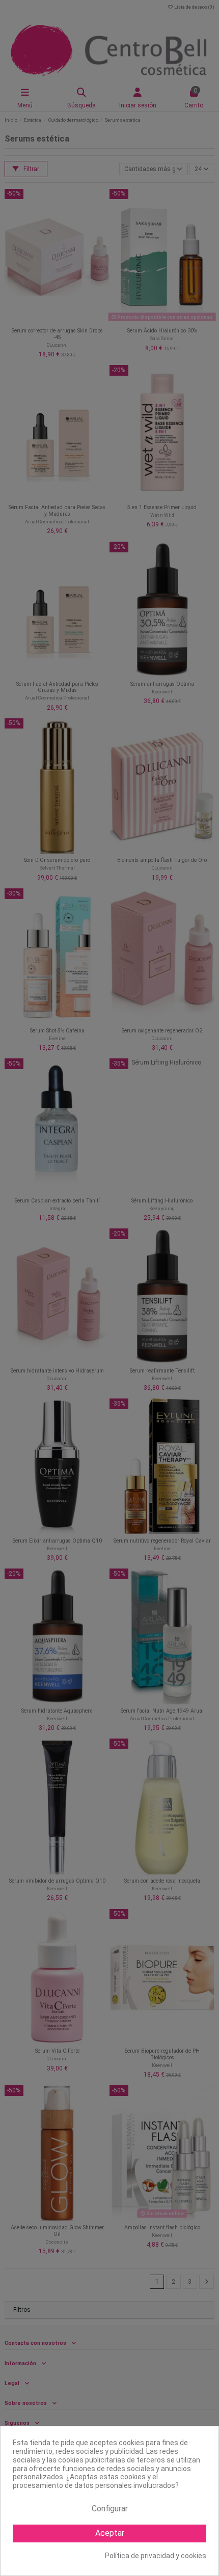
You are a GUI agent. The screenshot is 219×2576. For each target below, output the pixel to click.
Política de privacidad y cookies (156, 2556)
